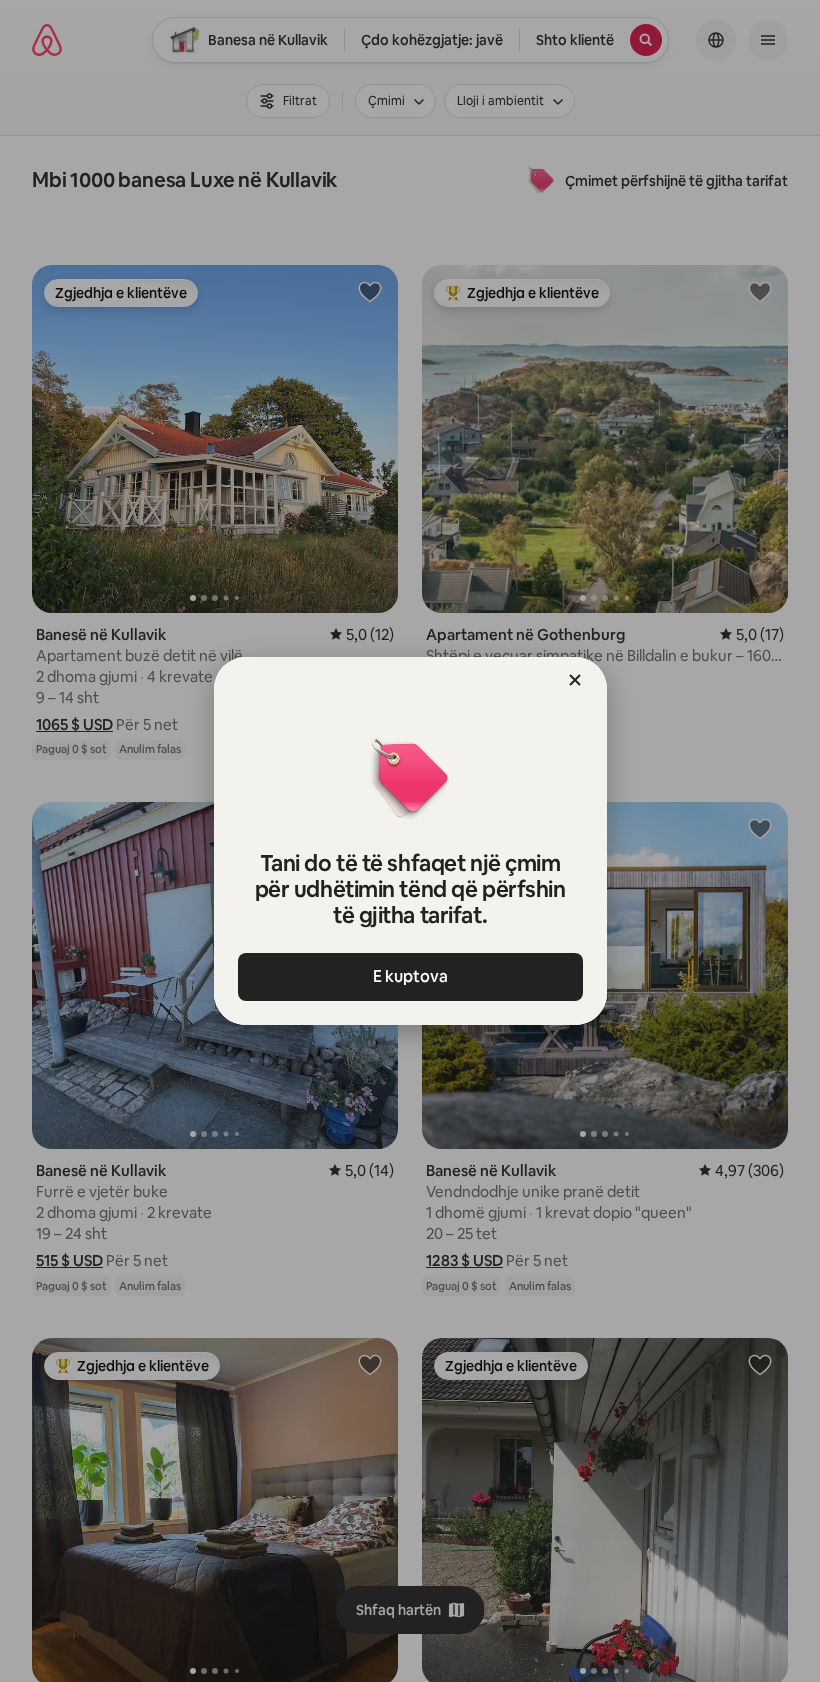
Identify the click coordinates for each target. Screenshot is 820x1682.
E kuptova (410, 976)
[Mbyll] (575, 680)
